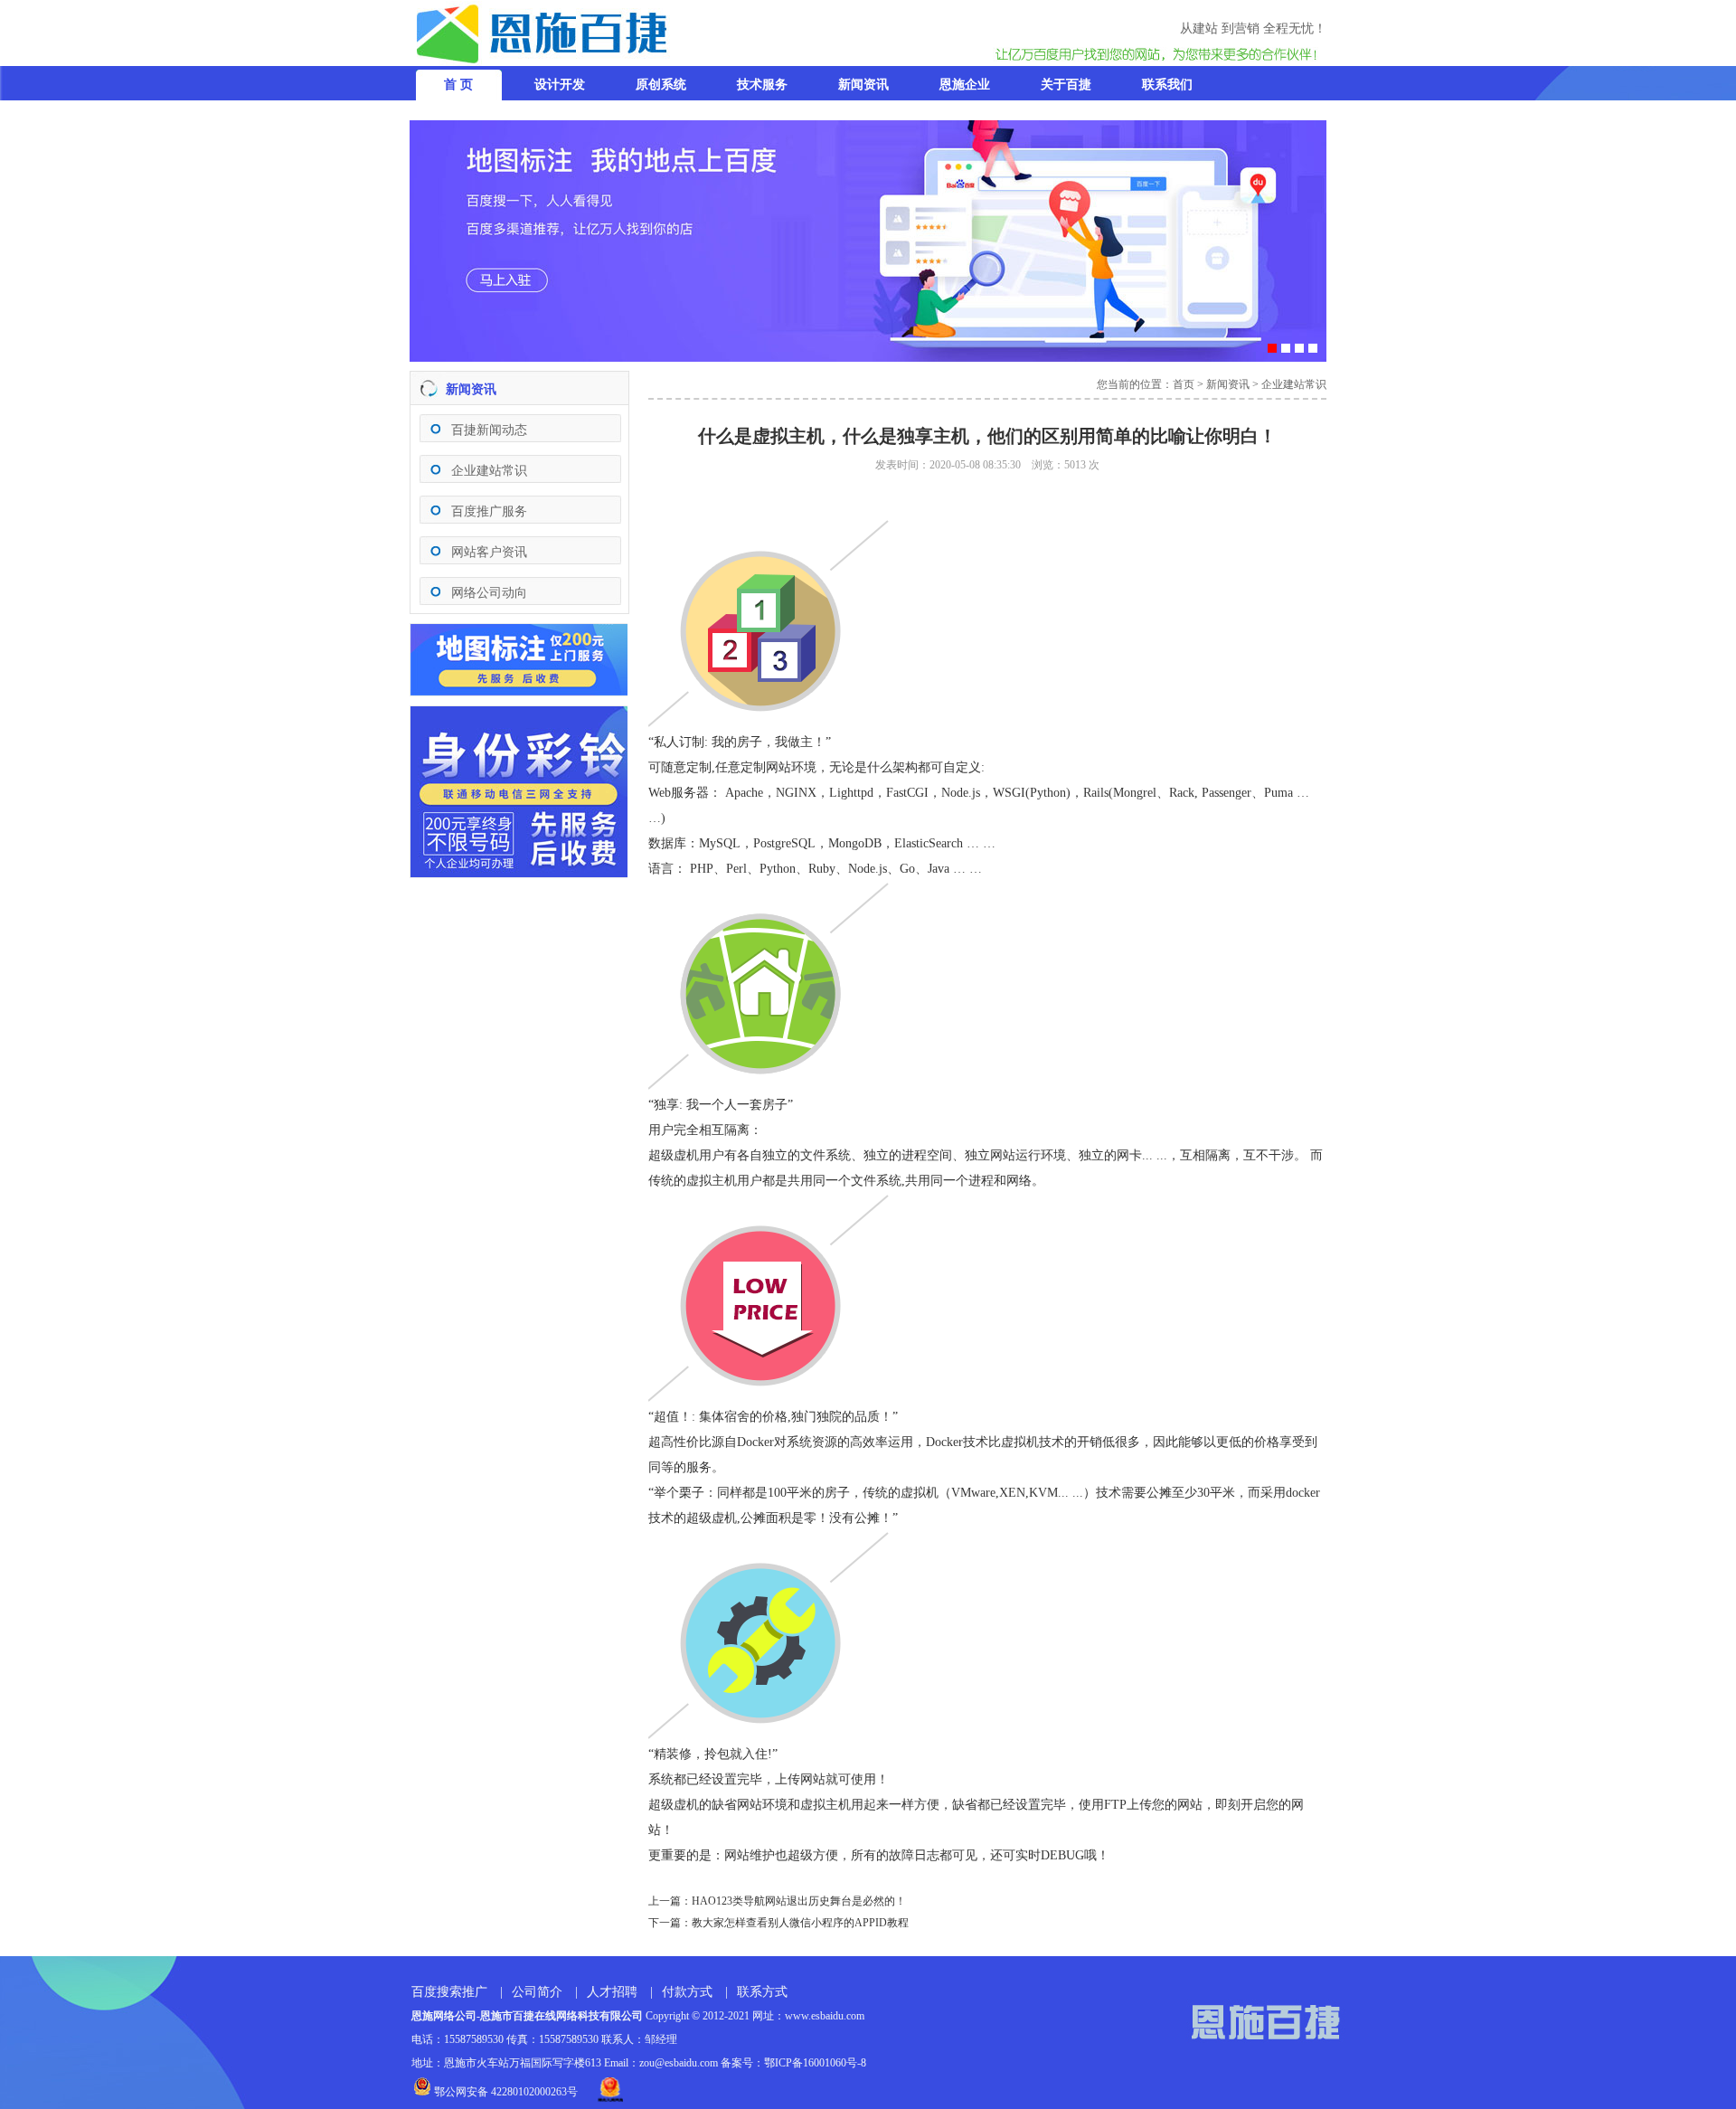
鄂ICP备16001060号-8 (815, 2063)
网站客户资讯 (489, 552)
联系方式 (762, 1992)
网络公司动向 (489, 593)
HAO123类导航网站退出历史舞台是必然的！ (799, 1901)
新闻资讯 (1228, 384)
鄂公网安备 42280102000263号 (505, 2092)
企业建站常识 (489, 471)
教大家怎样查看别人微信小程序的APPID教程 (800, 1923)
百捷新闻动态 (489, 430)
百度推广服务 (489, 511)
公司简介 (537, 1992)
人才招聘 (612, 1992)
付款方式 (687, 1992)
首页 (1184, 384)
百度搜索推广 (449, 1992)
